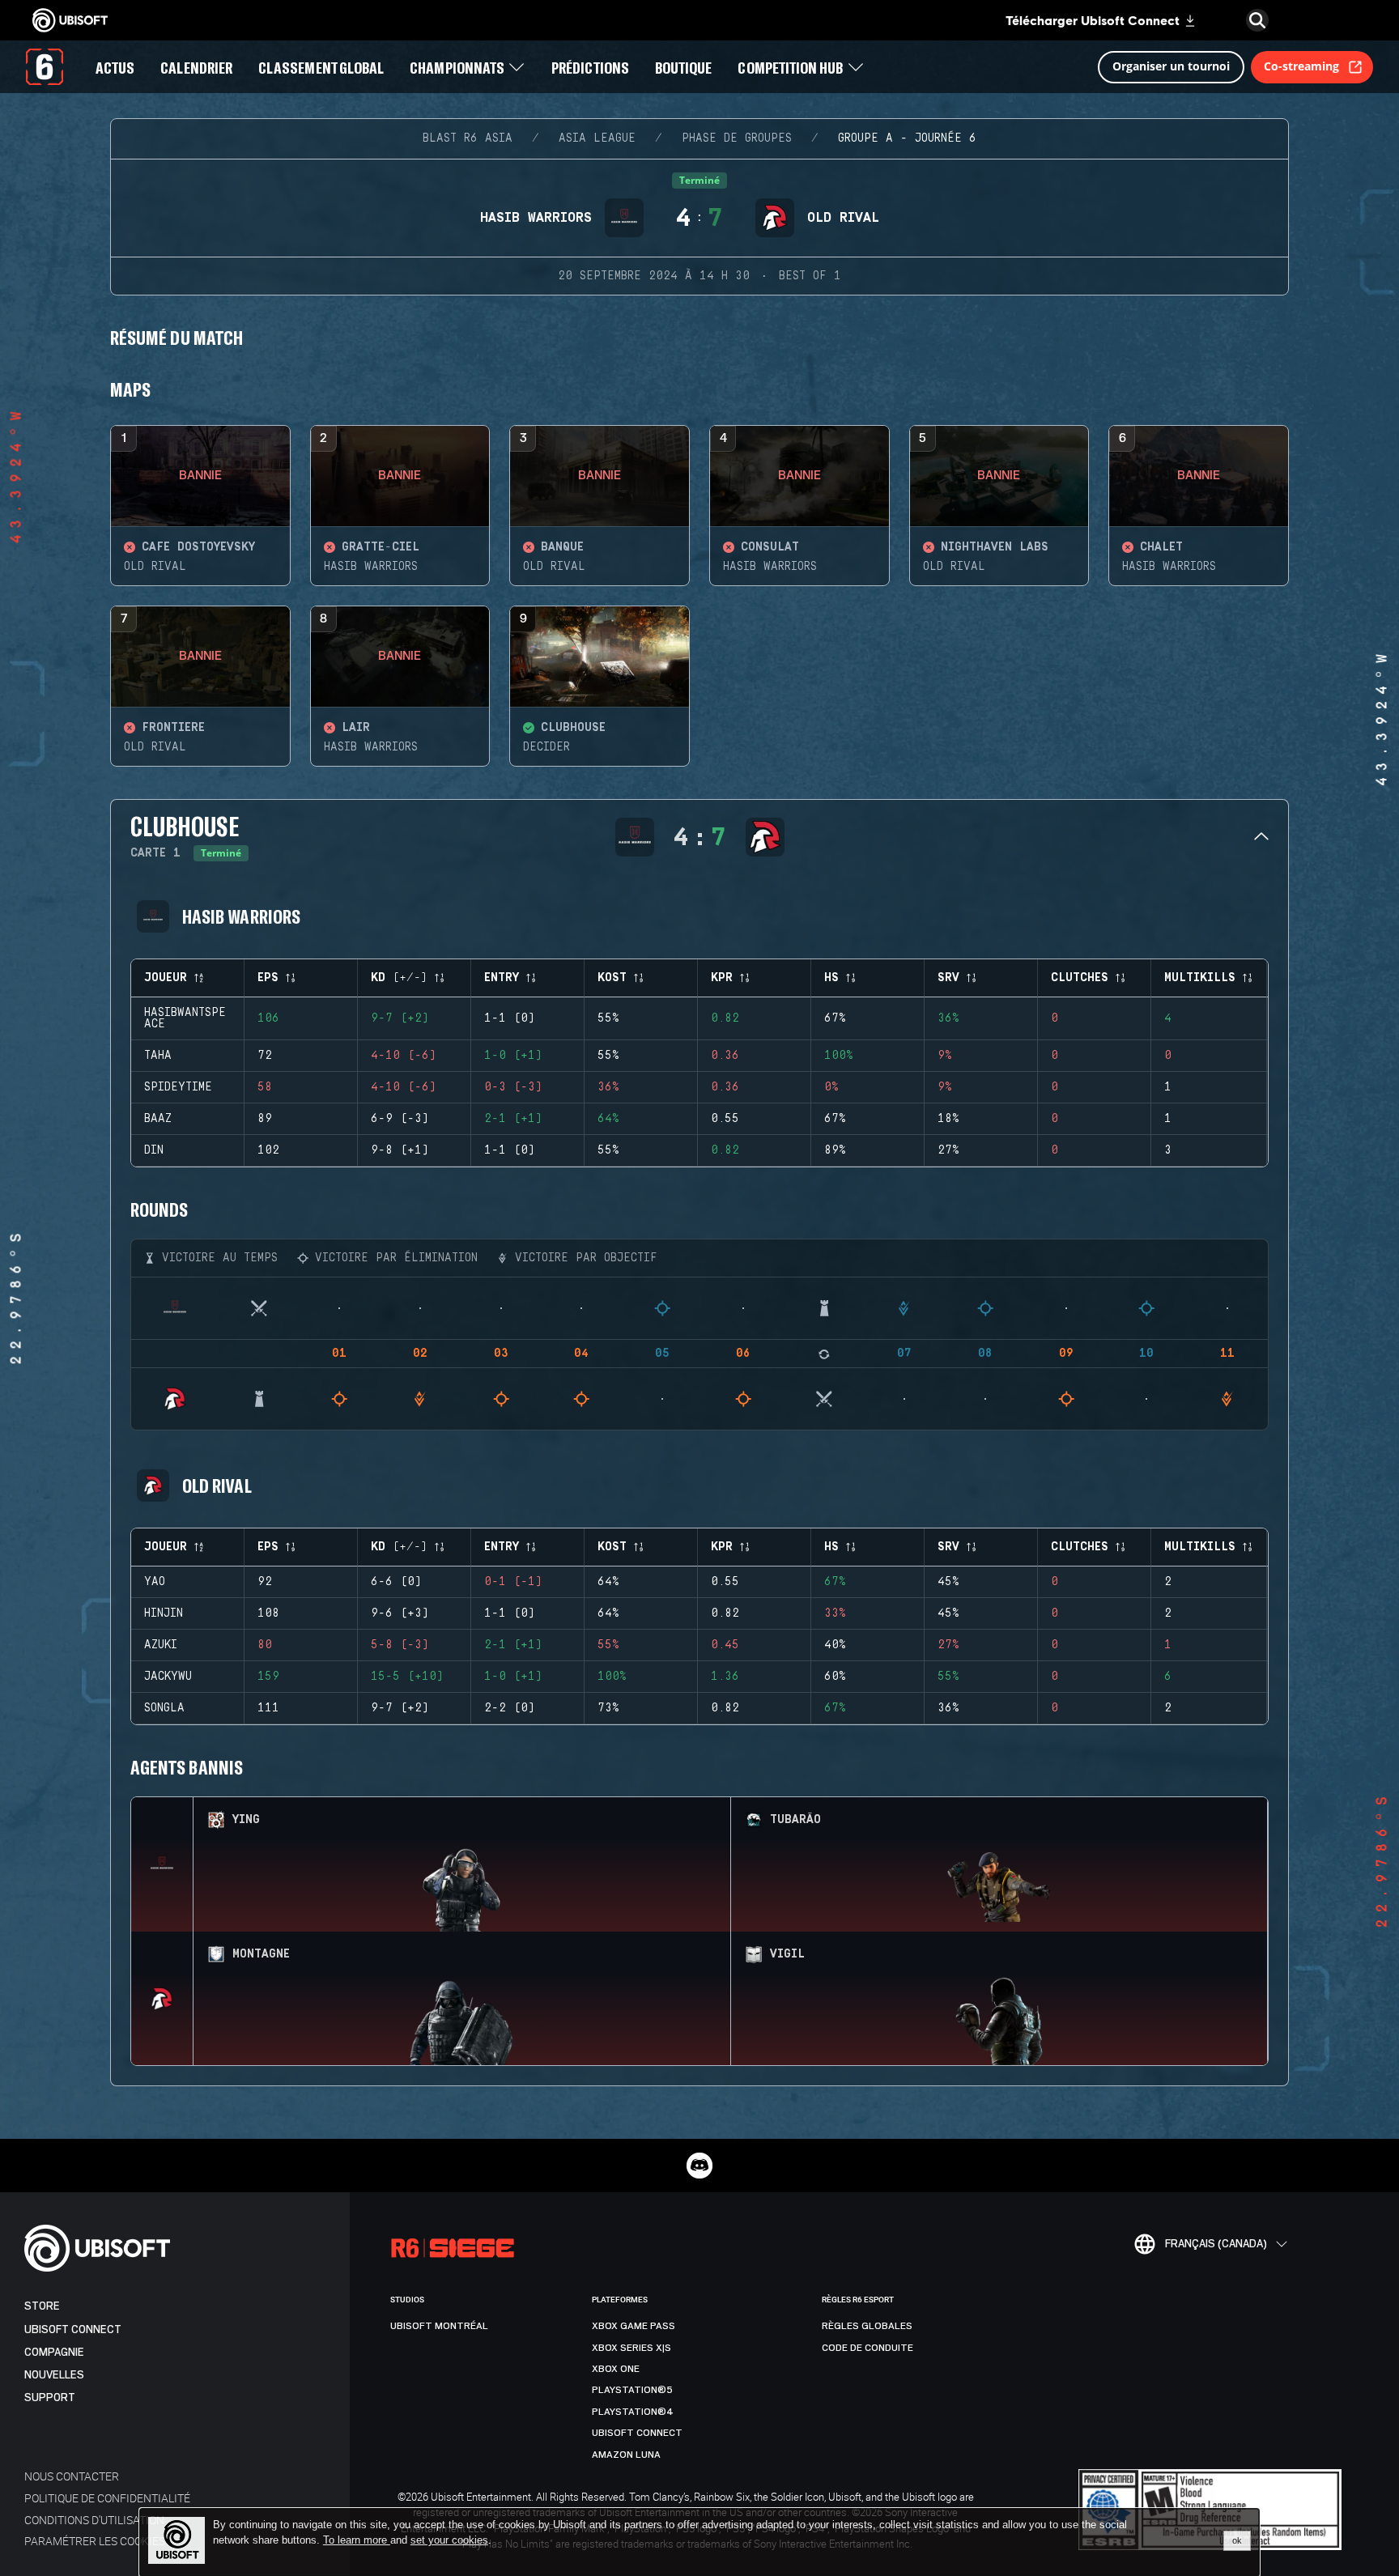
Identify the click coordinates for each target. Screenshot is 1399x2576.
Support (50, 2397)
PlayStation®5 (632, 2390)
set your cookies (449, 2540)
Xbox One (616, 2369)
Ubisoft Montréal (439, 2326)
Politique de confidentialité (107, 2498)
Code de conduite (867, 2348)
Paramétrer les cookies (95, 2541)
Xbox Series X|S (631, 2348)
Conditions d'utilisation (94, 2520)
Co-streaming (1301, 66)
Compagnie (54, 2352)
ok (1237, 2540)
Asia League (597, 138)
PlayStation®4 (633, 2412)
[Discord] (699, 2166)
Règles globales (867, 2326)
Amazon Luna (626, 2455)
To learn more (357, 2540)
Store (42, 2306)
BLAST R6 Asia (468, 138)
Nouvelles (54, 2375)
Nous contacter (72, 2476)
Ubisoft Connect (73, 2329)
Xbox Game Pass (634, 2326)
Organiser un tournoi (1171, 66)
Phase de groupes (737, 138)
